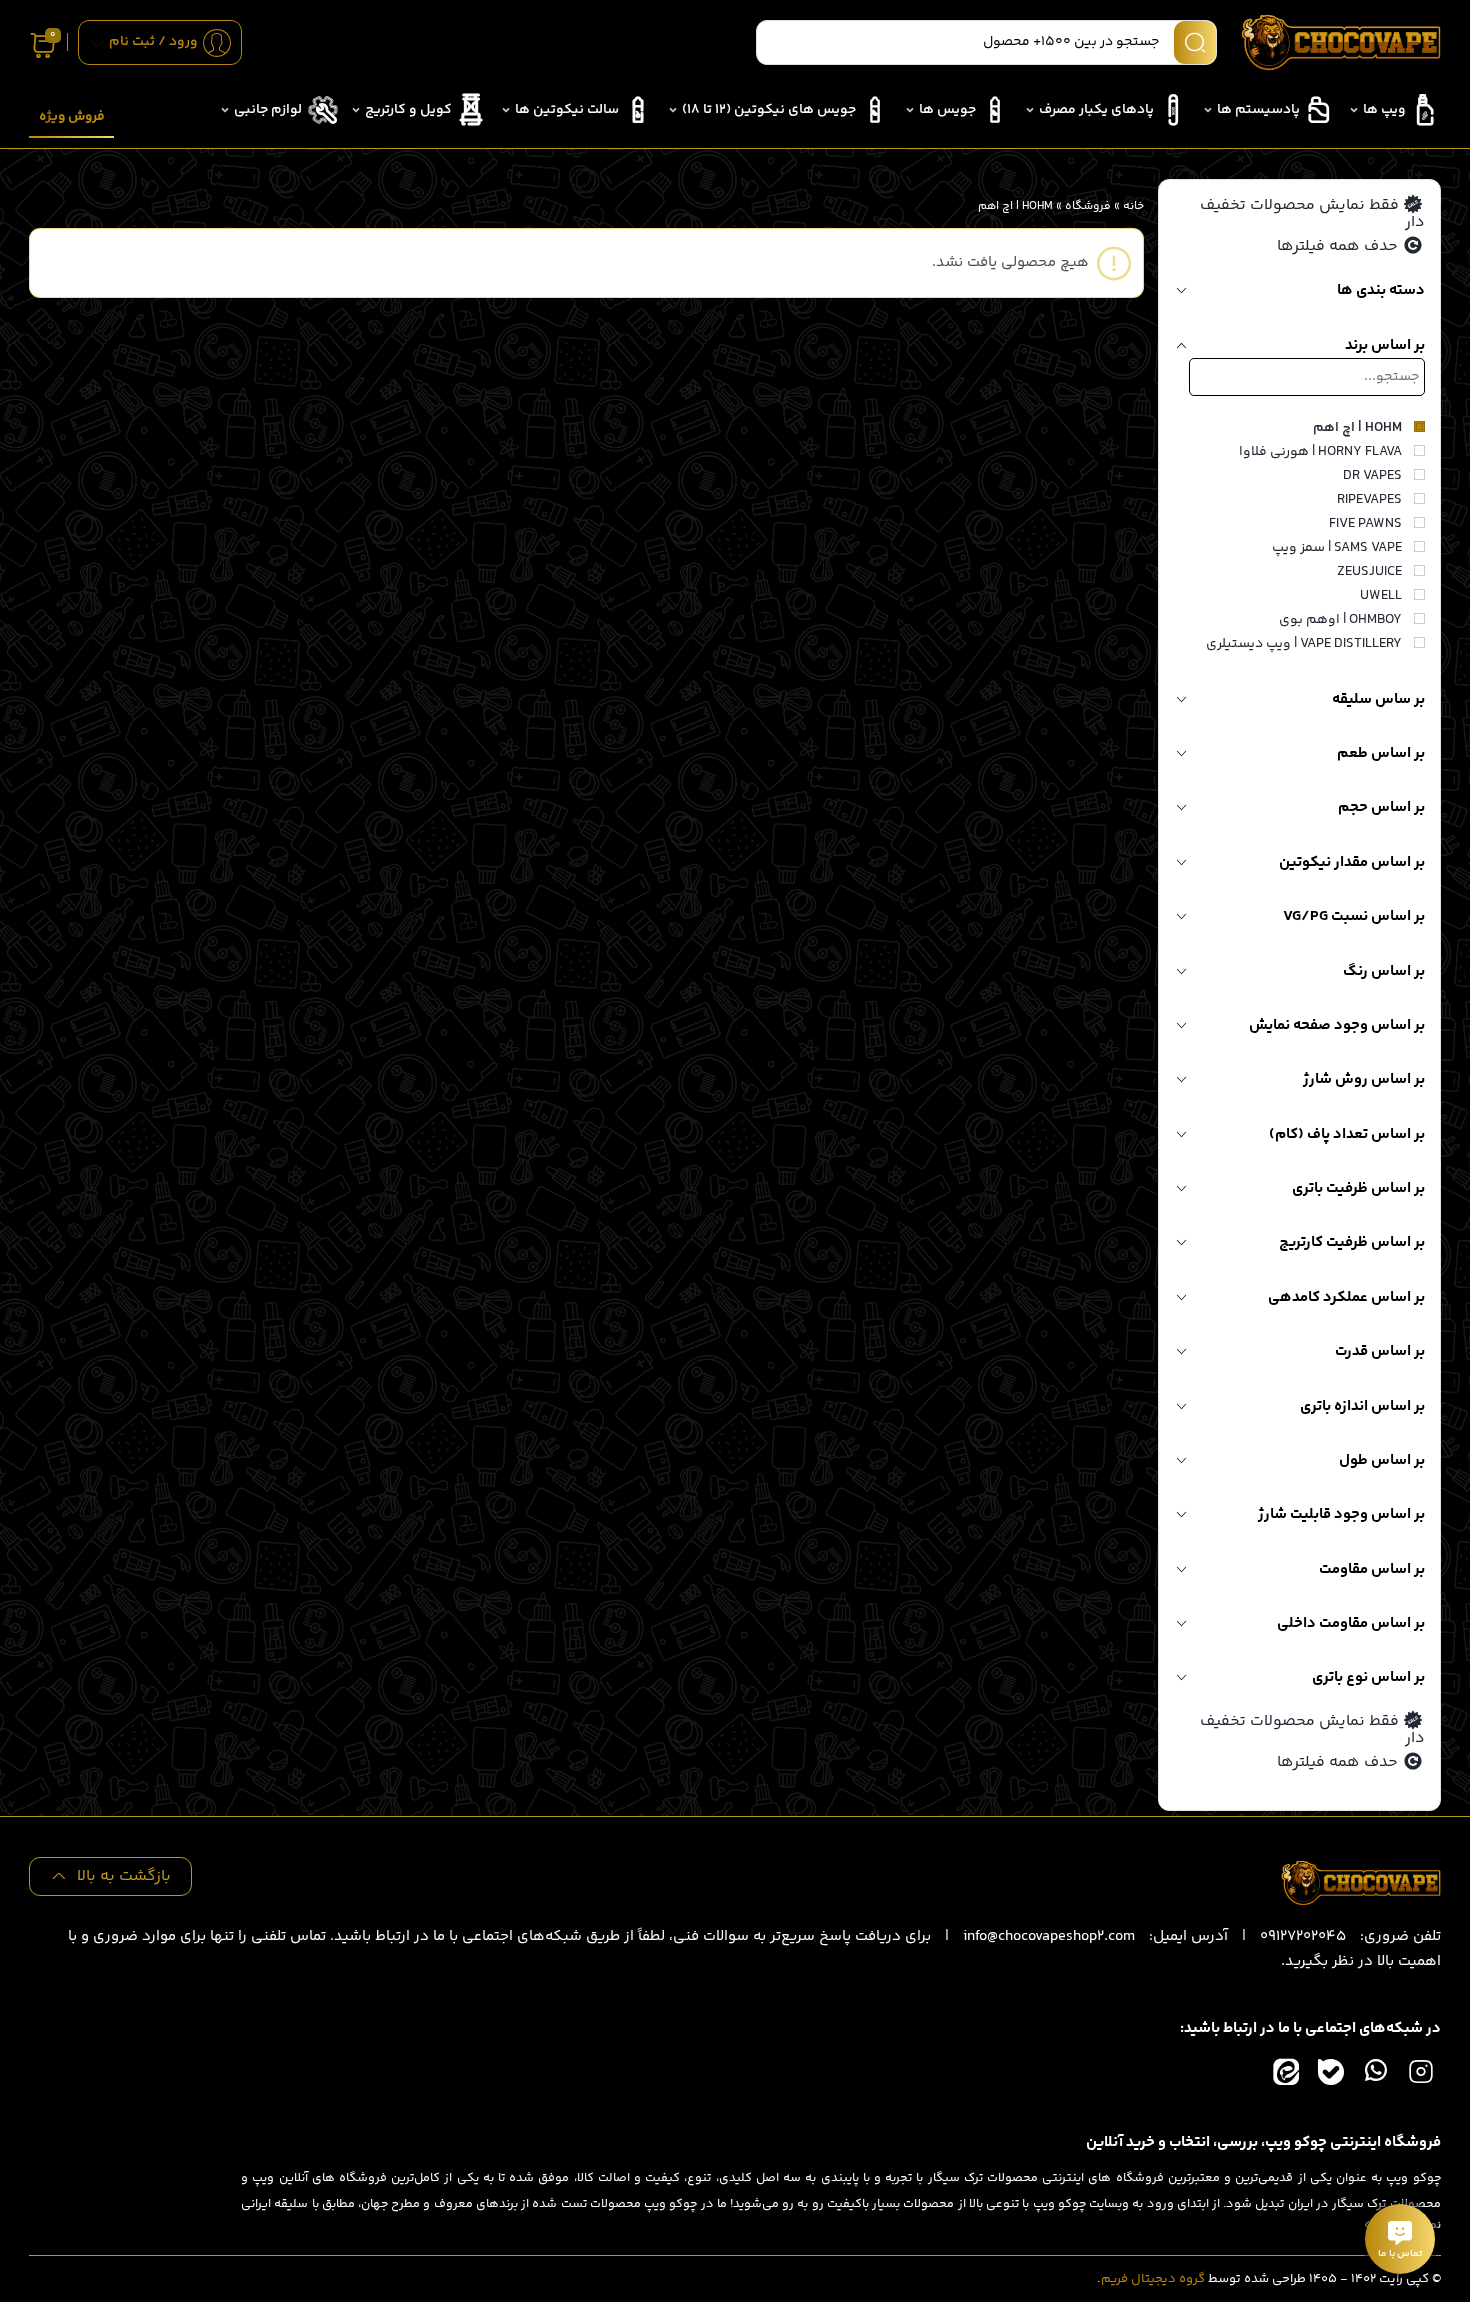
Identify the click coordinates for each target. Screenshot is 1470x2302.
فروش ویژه (72, 117)
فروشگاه (1088, 206)
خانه (1133, 206)
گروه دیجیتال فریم (1153, 2279)
